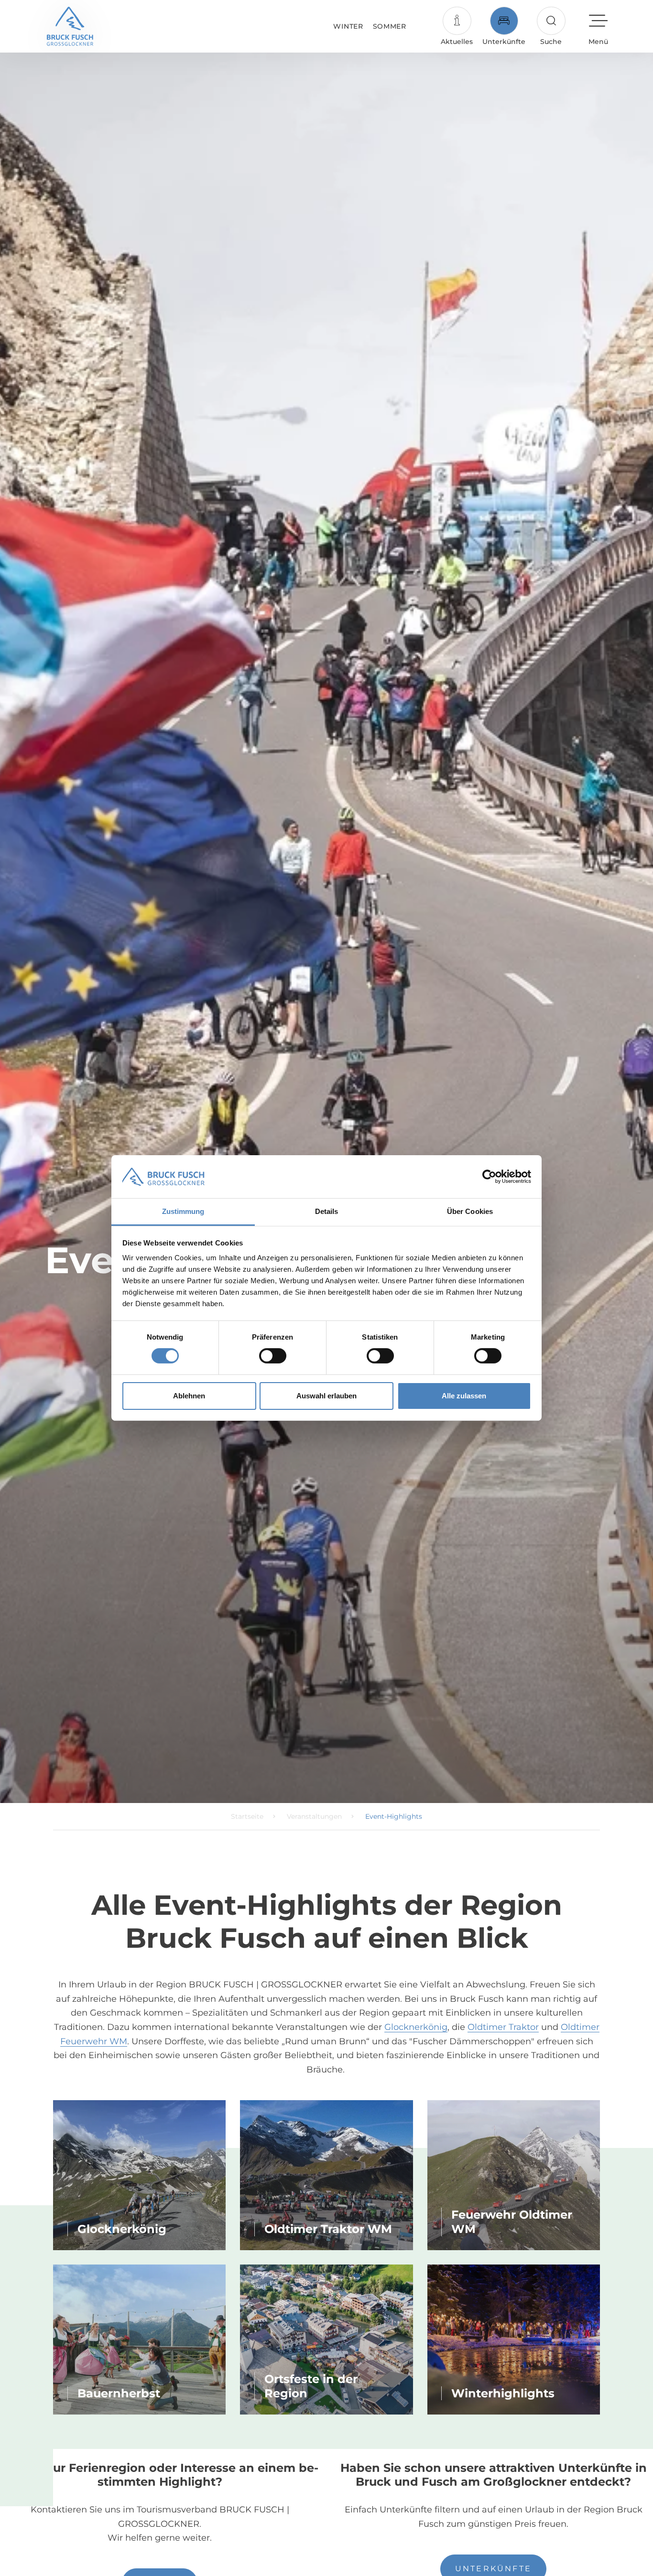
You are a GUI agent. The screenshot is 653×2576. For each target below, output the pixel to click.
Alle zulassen (464, 1396)
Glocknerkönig (416, 2027)
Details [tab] (327, 1211)
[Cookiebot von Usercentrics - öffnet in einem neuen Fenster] (489, 1177)
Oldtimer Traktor (503, 2027)
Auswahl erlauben (326, 1396)
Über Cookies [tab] (470, 1211)
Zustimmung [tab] (183, 1211)
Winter (348, 26)
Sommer (390, 26)
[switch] (273, 1356)
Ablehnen (189, 1396)
